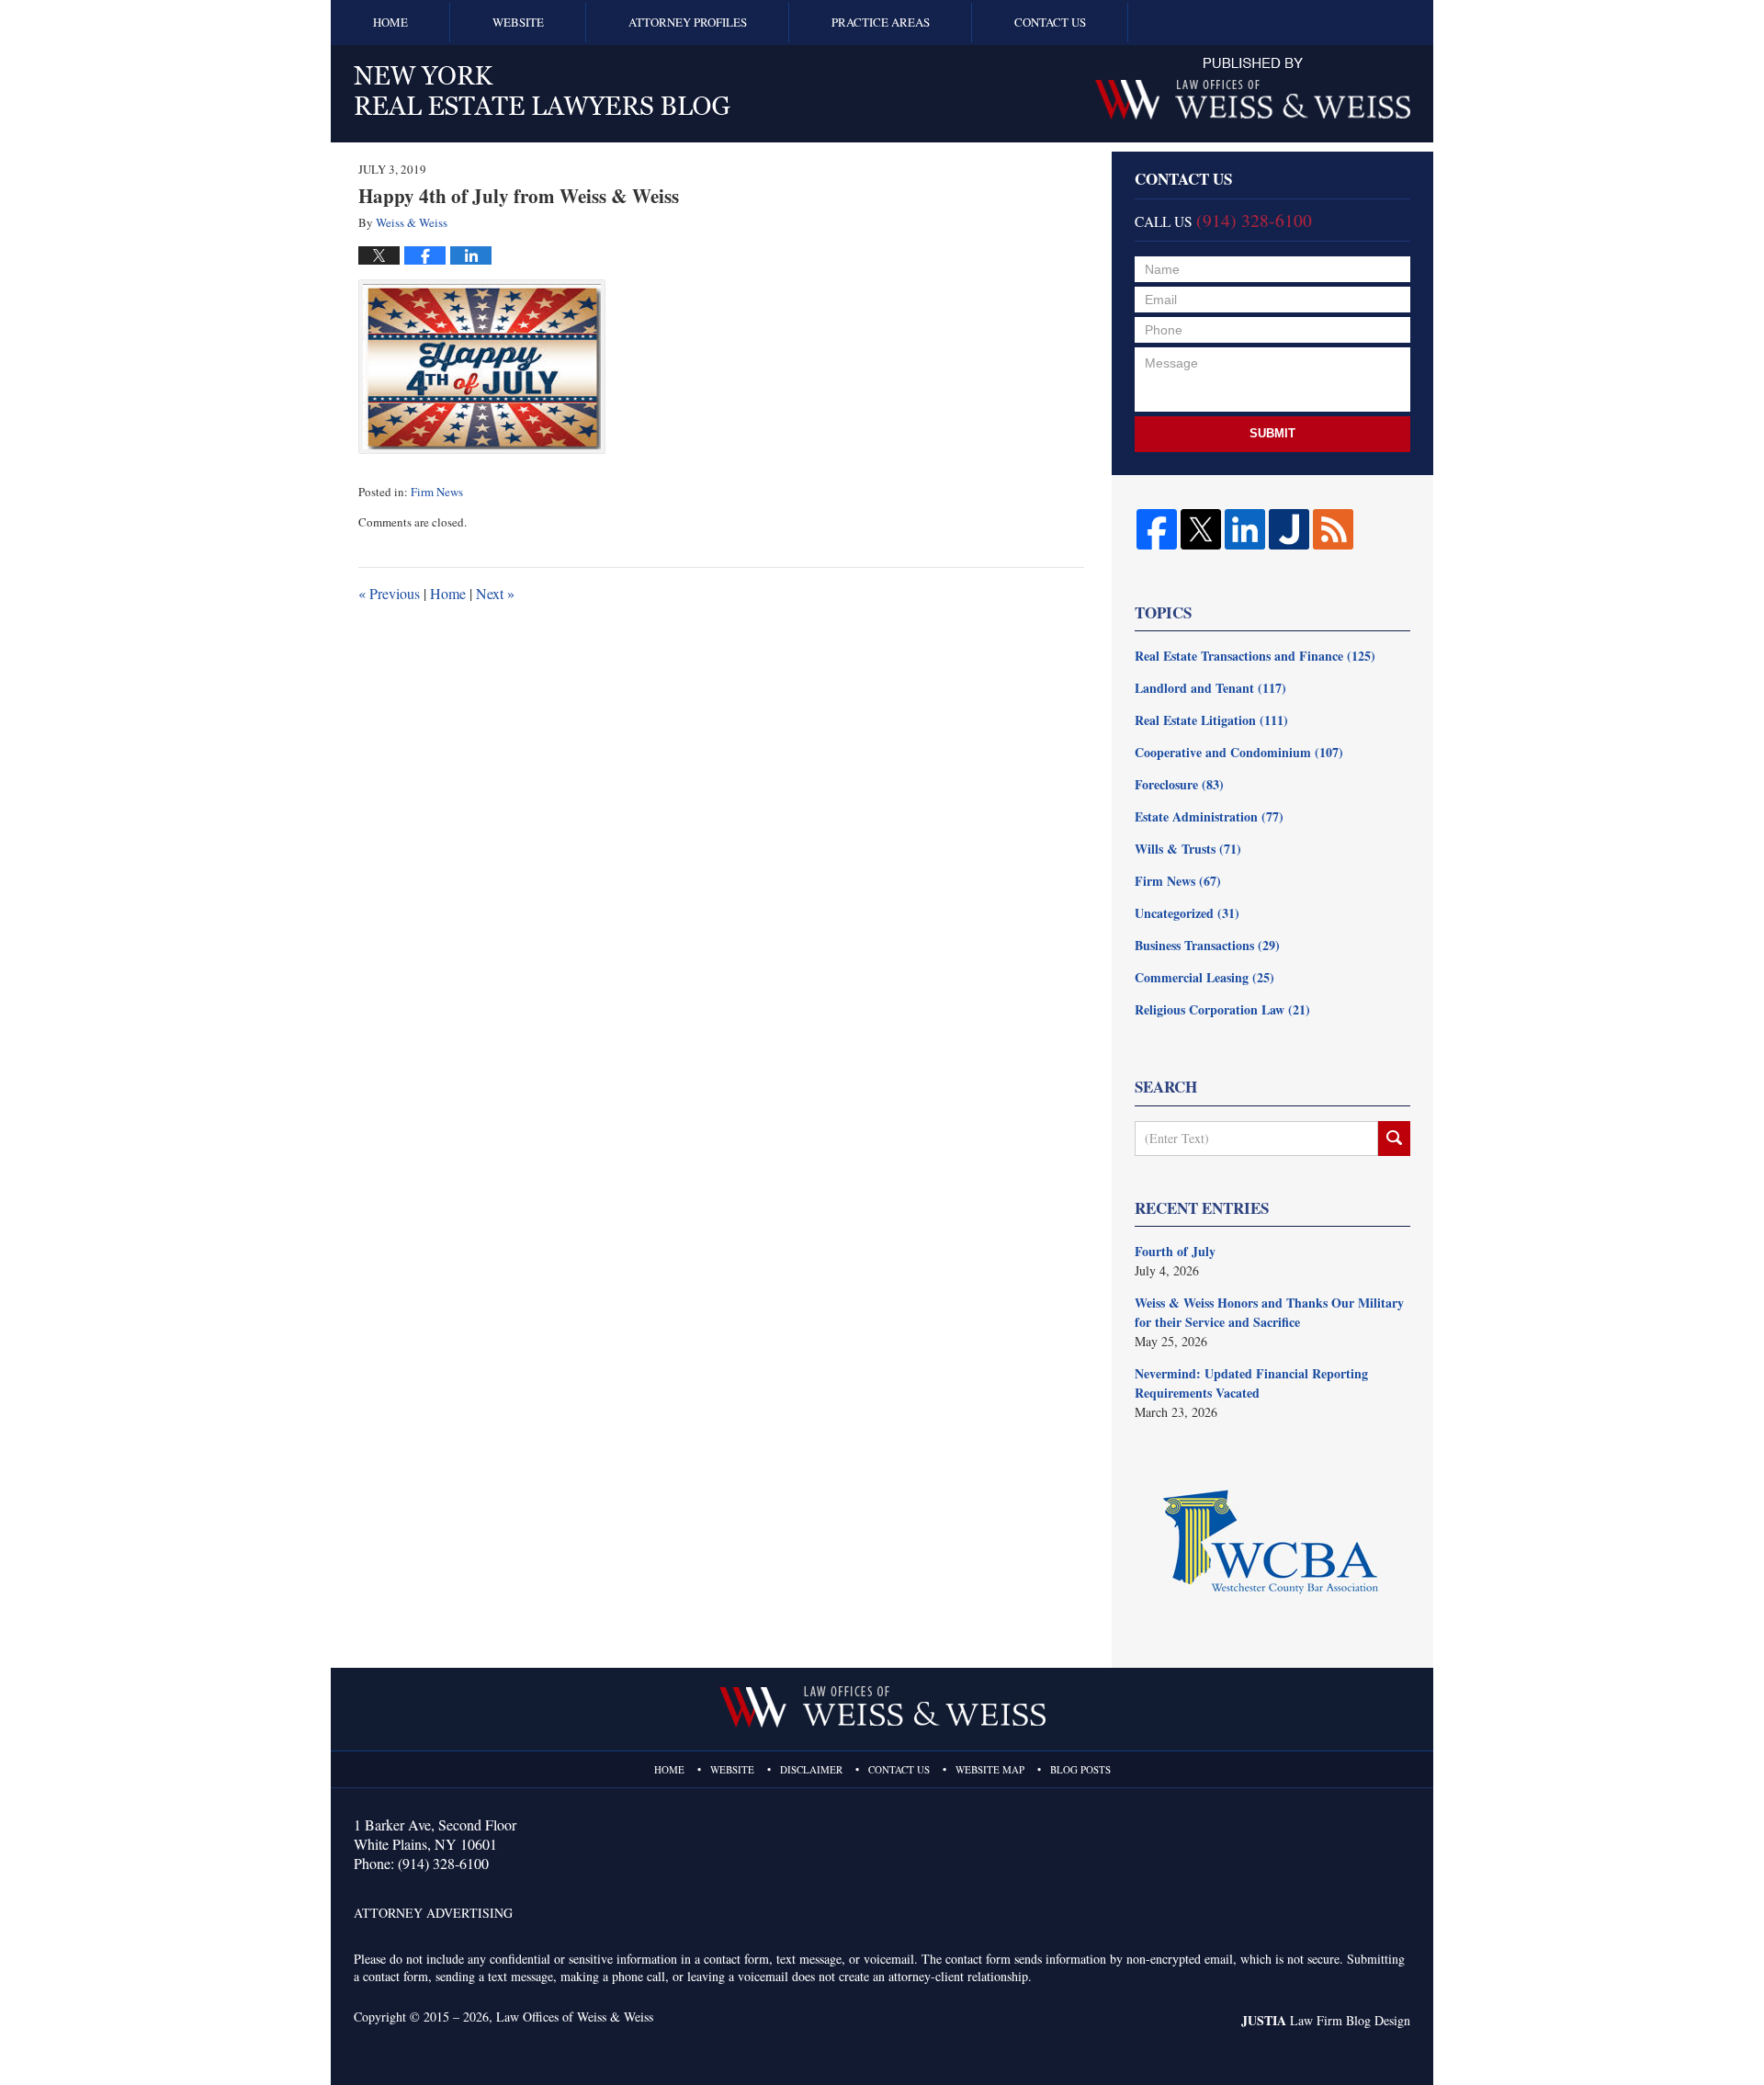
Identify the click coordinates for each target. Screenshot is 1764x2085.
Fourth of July (1175, 1251)
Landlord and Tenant (1210, 688)
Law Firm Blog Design (1326, 2020)
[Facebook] (1157, 529)
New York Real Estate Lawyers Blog (542, 91)
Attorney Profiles (688, 22)
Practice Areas (881, 22)
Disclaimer (811, 1769)
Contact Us (1050, 22)
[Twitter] (1201, 529)
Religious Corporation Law (1222, 1009)
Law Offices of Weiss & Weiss (575, 2017)
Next (495, 593)
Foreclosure (1179, 784)
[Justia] (1289, 529)
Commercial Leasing (1204, 977)
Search (1394, 1139)
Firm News (437, 492)
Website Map (990, 1769)
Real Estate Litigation (1211, 720)
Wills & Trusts (1188, 849)
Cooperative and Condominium (1239, 752)
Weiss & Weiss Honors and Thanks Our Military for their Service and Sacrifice (1269, 1312)
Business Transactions (1207, 945)
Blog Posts (1080, 1769)
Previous (389, 593)
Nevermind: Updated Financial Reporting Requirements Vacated (1251, 1383)
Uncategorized (1187, 913)
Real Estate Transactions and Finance (1255, 656)
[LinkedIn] (1245, 529)
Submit (1272, 433)
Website (518, 22)
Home (390, 22)
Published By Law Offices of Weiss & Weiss (1253, 89)
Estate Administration (1209, 816)
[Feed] (1333, 529)
